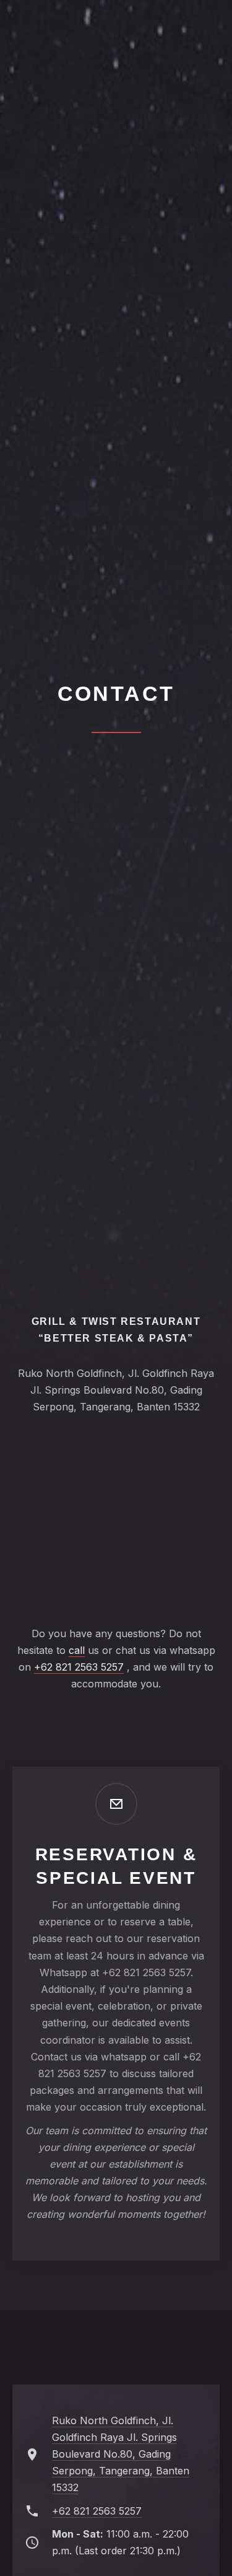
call (77, 1650)
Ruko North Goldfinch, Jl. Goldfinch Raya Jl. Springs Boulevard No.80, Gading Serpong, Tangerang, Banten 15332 (121, 2454)
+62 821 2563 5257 (79, 1667)
